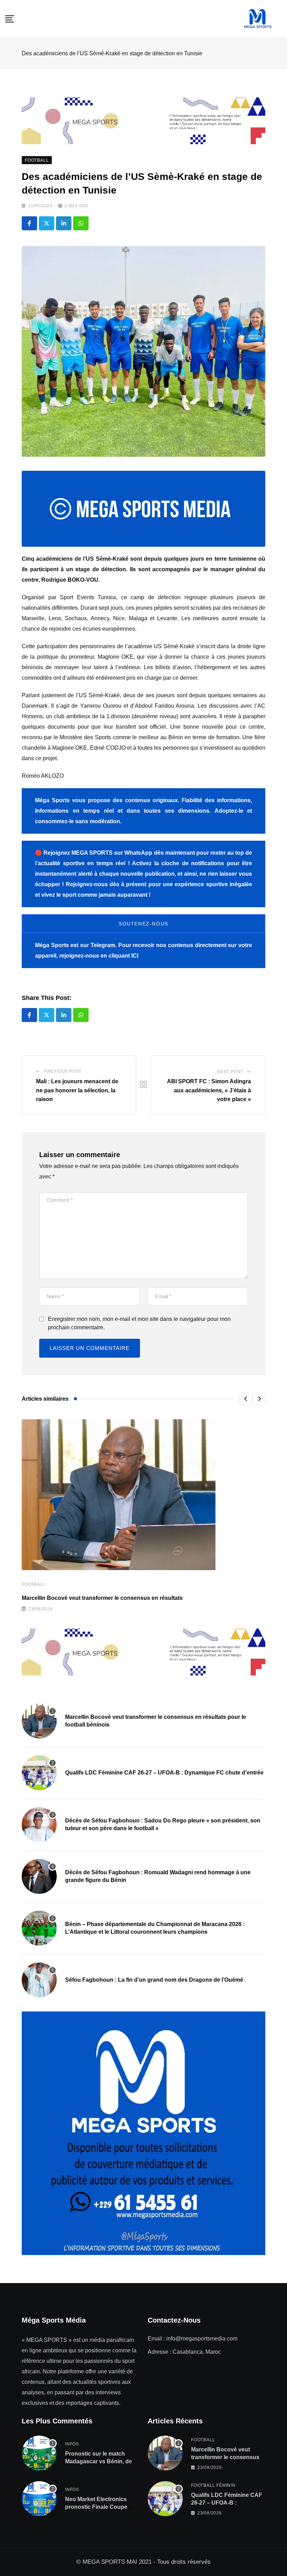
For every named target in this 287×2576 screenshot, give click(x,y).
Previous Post (63, 1071)
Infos (72, 2444)
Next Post (230, 1072)
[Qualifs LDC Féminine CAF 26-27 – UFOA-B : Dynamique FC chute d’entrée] (39, 1773)
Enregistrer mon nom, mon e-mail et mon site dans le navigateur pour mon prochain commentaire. (139, 1323)
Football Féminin (213, 2485)
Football (34, 1584)
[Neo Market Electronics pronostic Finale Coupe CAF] (39, 2499)
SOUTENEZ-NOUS (143, 924)
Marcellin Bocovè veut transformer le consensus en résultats (102, 1598)
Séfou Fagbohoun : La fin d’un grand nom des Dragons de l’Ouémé (154, 1980)
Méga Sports (52, 945)
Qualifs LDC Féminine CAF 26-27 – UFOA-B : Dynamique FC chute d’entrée (164, 1773)
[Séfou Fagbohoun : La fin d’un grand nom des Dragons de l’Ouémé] (39, 1980)
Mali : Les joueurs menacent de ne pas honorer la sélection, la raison (77, 1090)
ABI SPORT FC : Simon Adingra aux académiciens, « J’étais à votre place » (209, 1090)
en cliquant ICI (119, 956)
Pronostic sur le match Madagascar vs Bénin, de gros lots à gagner (99, 2462)
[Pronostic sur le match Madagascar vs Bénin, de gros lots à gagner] (39, 2453)
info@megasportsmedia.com (202, 2339)
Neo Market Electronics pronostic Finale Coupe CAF (96, 2507)
